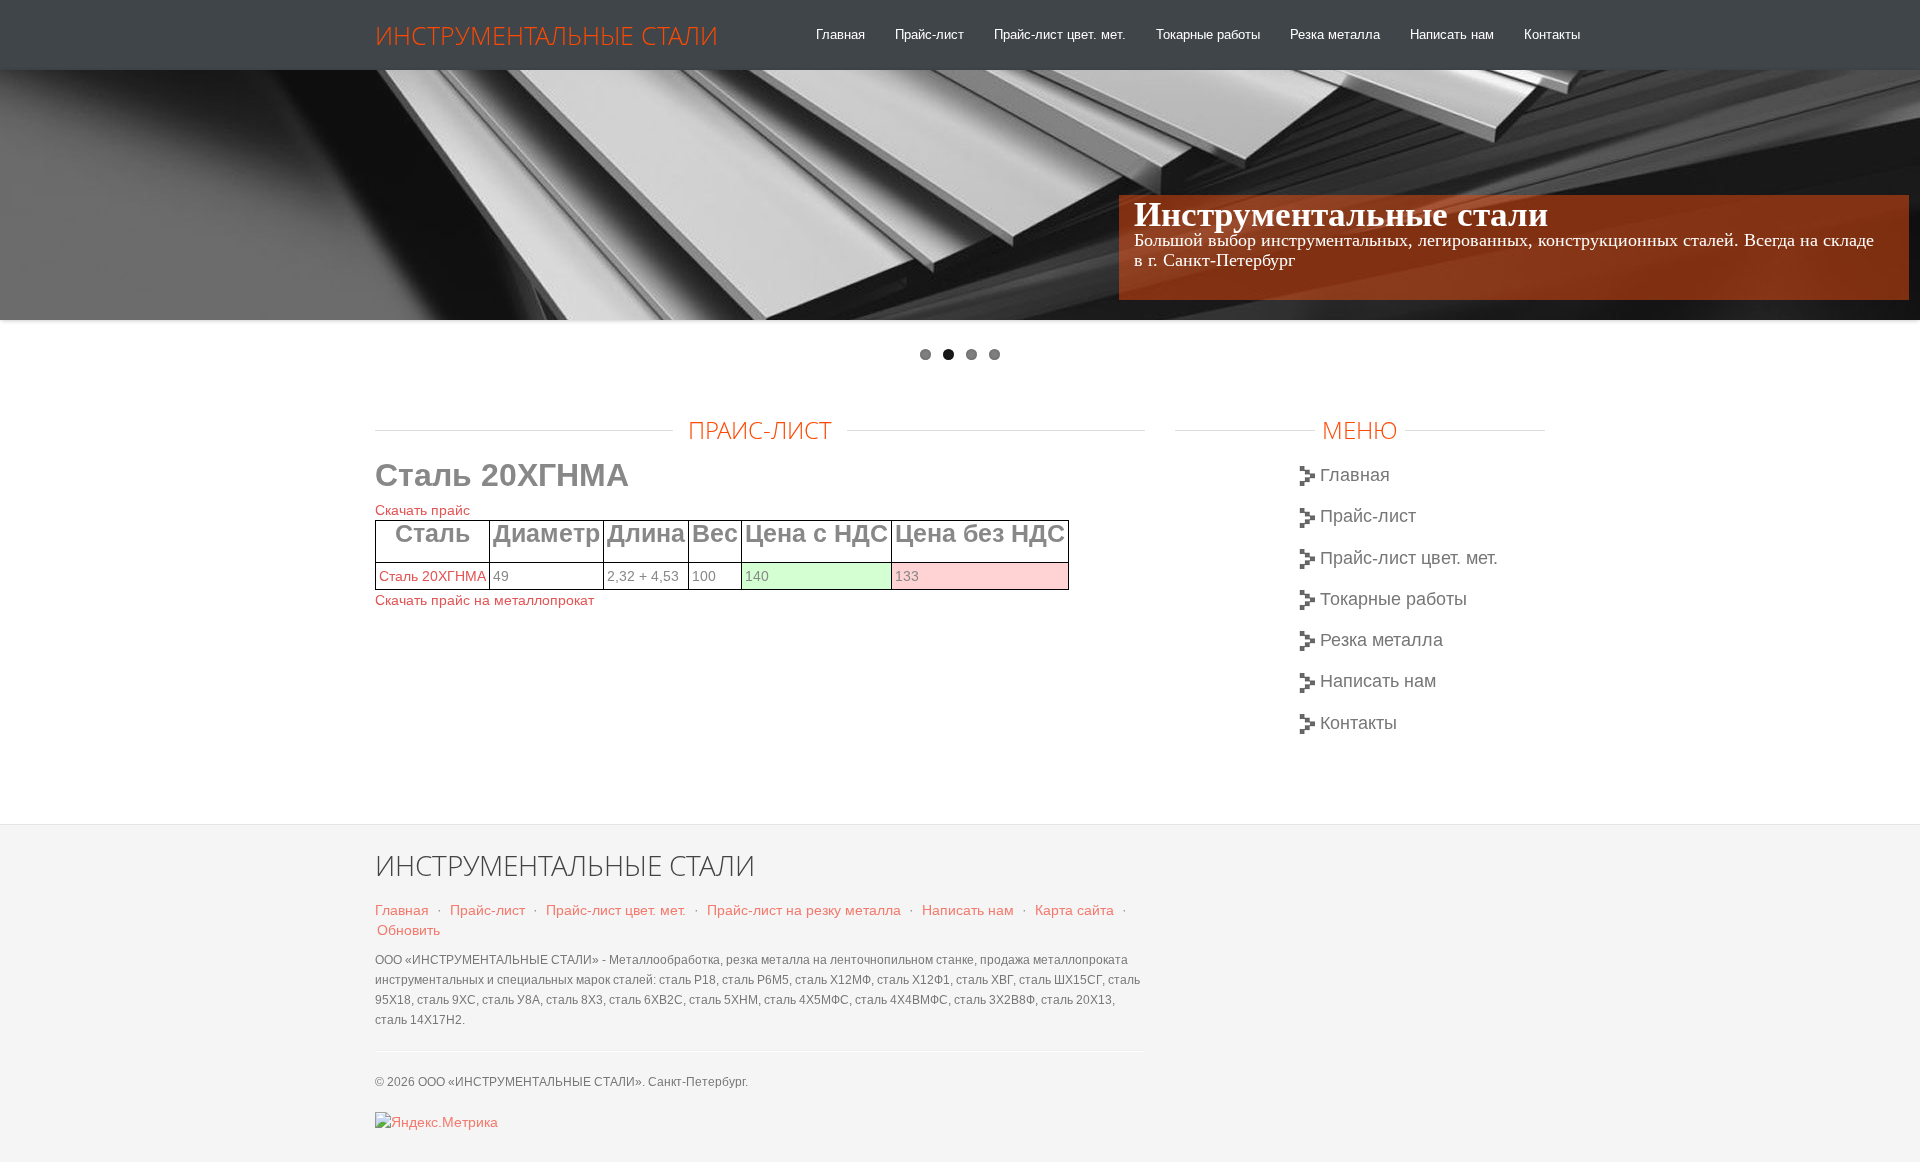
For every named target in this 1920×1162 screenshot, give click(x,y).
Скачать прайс (422, 510)
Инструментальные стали (546, 35)
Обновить (408, 930)
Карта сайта (1074, 910)
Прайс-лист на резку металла (804, 910)
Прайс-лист (929, 34)
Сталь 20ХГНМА (432, 576)
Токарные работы (1208, 34)
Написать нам (1452, 34)
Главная (840, 34)
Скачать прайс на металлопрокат (484, 600)
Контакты (1552, 34)
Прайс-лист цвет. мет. (1060, 34)
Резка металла (1335, 34)
